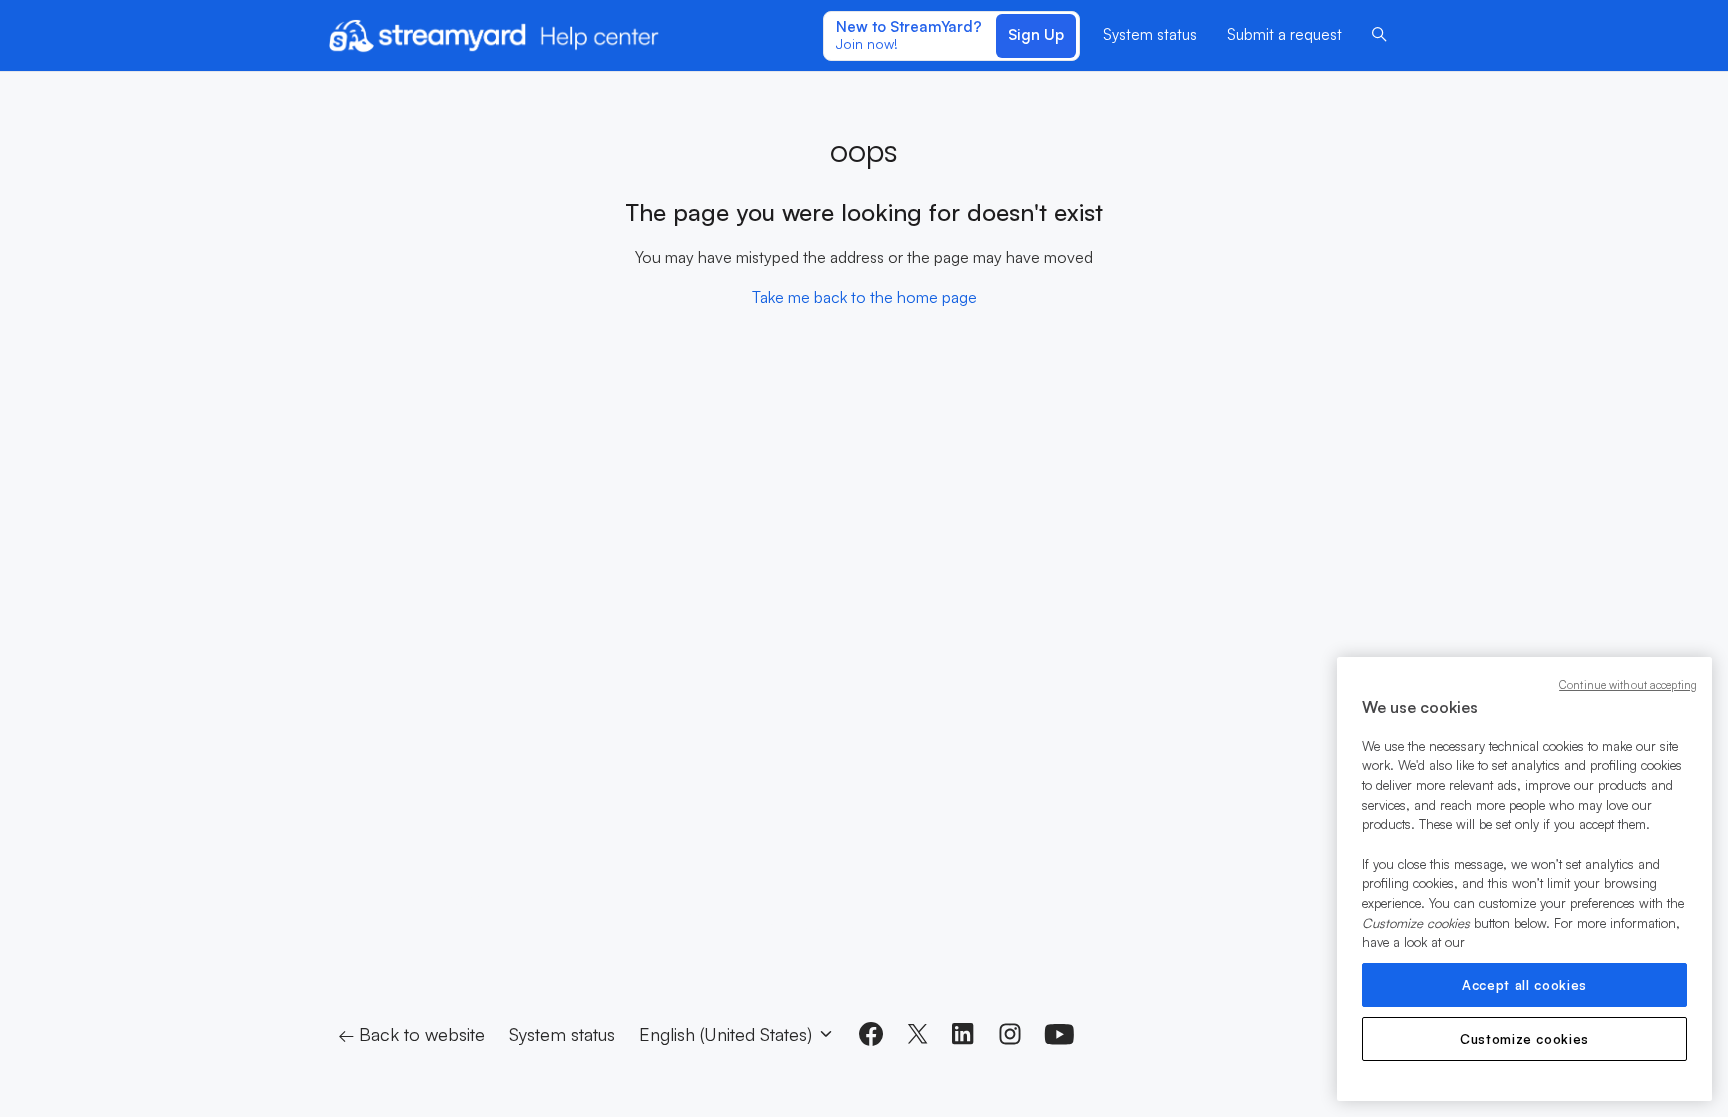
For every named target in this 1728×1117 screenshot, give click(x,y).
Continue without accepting (1628, 685)
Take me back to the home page (864, 297)
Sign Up (1036, 34)
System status (1150, 34)
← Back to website (411, 1034)
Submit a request (1284, 34)
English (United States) (728, 1034)
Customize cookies (1524, 1039)
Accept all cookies (1524, 985)
